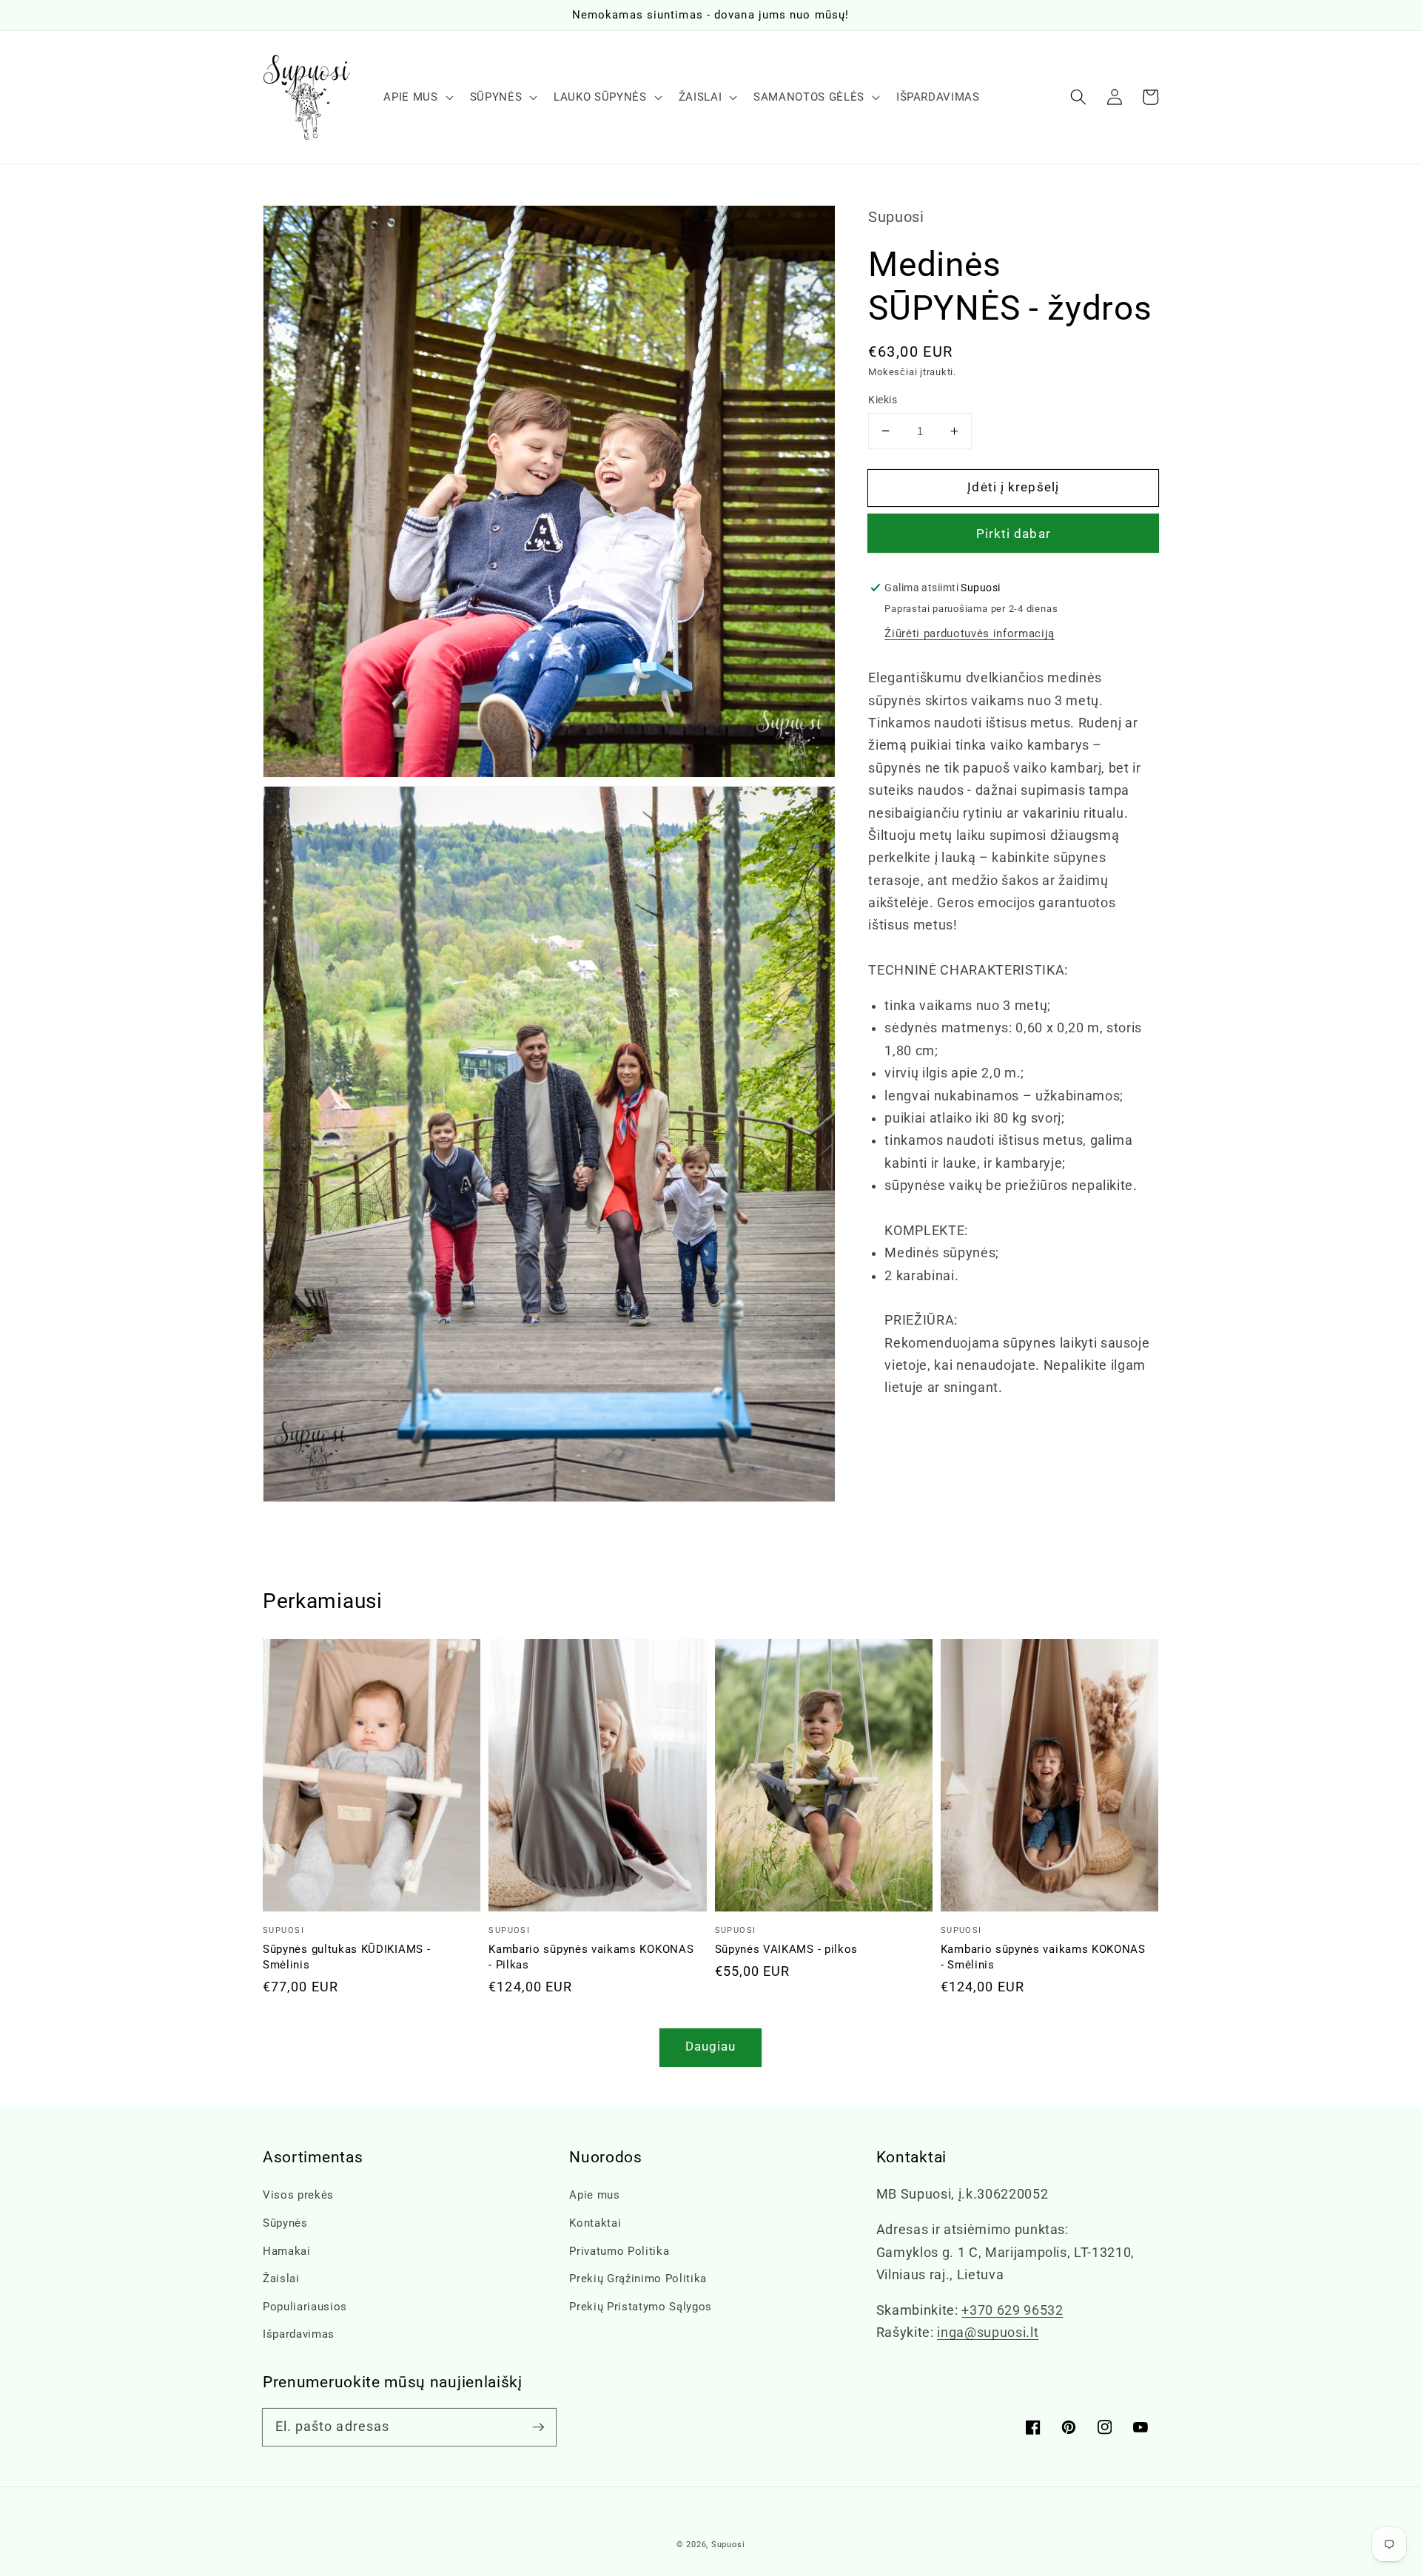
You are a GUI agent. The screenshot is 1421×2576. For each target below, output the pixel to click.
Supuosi (728, 2545)
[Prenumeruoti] (538, 2427)
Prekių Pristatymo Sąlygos (641, 2307)
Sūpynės (285, 2223)
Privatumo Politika (619, 2251)
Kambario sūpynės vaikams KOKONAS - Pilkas (591, 1957)
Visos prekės (298, 2195)
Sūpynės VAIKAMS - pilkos (787, 1949)
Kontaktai (595, 2223)
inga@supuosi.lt (988, 2333)
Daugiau (711, 2047)
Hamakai (287, 2251)
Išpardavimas (299, 2334)
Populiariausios (305, 2307)
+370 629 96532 (1012, 2310)
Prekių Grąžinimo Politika (638, 2279)
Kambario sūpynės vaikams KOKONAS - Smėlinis (1043, 1957)
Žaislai (281, 2279)
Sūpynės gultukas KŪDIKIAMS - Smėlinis (346, 1957)
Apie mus (594, 2195)
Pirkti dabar (1014, 534)
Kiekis (883, 400)
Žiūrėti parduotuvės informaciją (969, 633)
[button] (1078, 97)
